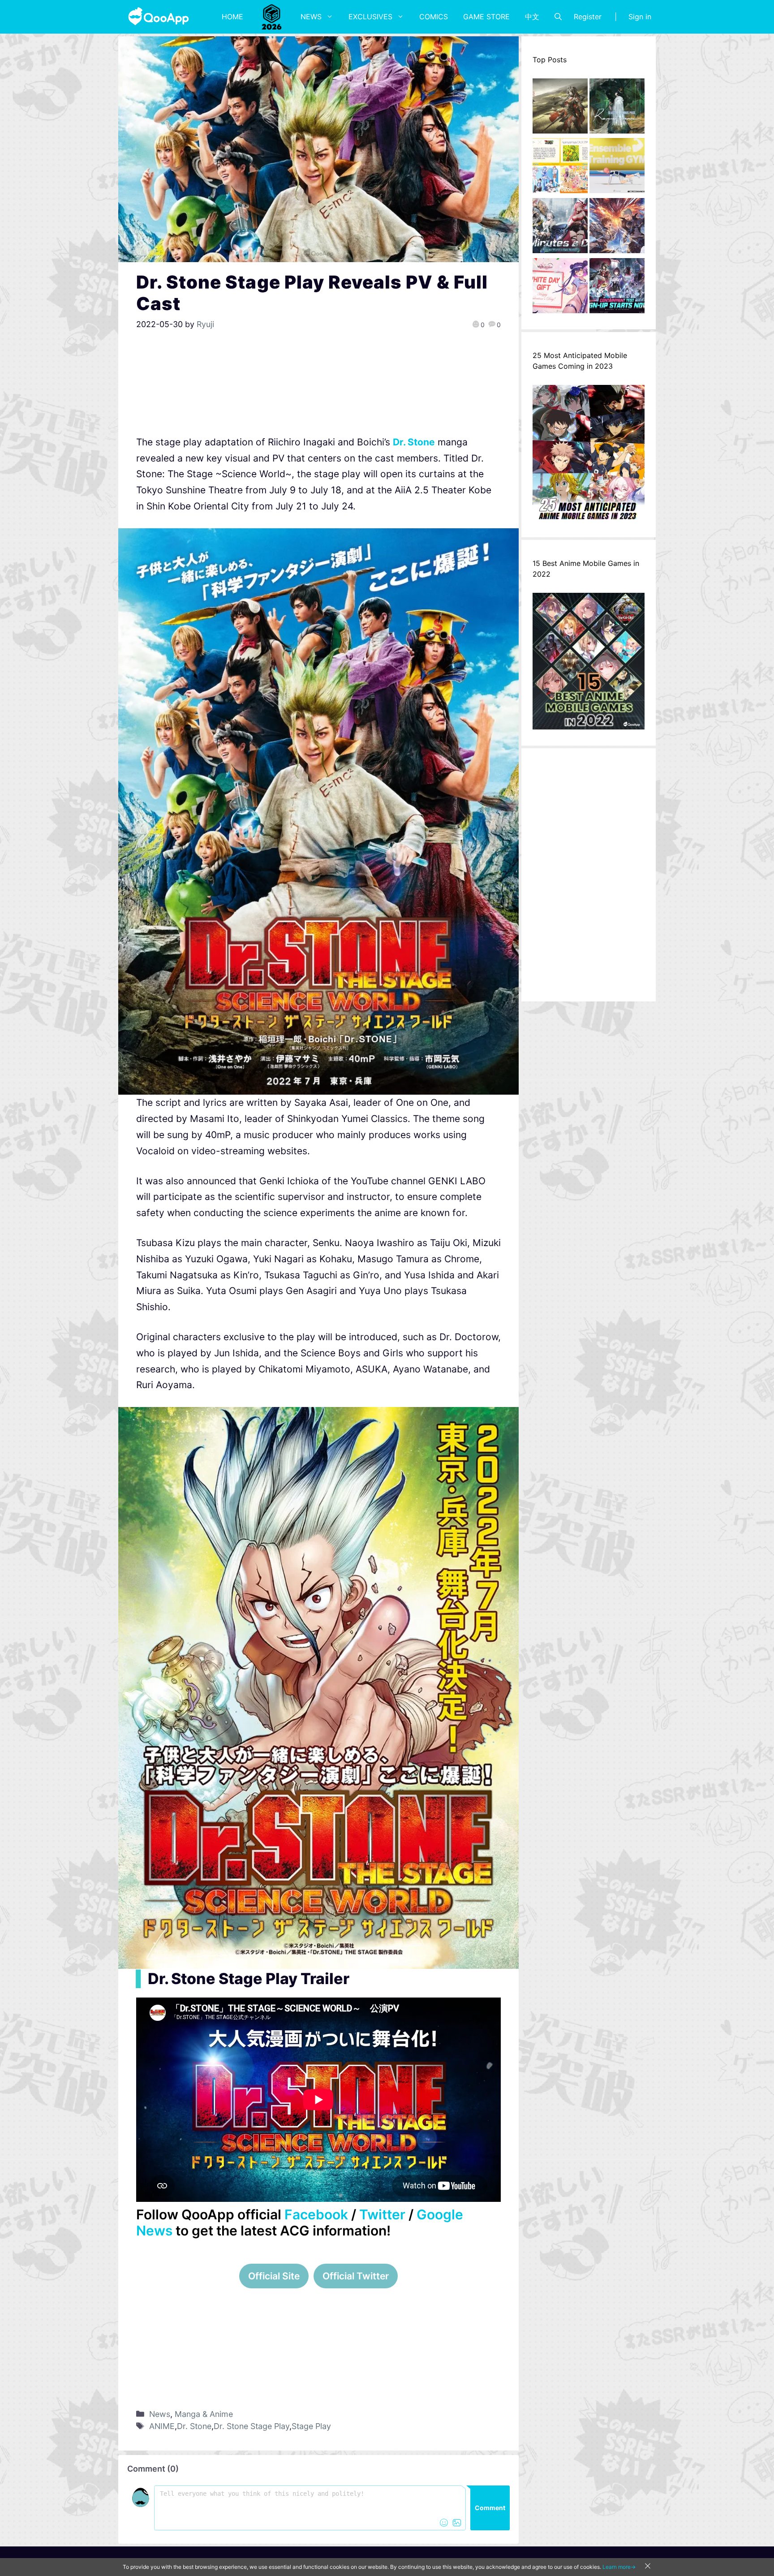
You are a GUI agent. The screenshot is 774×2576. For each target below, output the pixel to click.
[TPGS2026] (272, 17)
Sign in (640, 17)
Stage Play (311, 2426)
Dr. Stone (414, 442)
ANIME (162, 2426)
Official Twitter (356, 2276)
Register (588, 17)
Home (232, 17)
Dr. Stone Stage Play (252, 2426)
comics (434, 17)
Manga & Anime (204, 2414)
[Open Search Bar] (558, 17)
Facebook (316, 2214)
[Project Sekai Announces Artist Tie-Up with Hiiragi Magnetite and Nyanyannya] (560, 168)
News (311, 17)
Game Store (486, 17)
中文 (532, 17)
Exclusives (370, 17)
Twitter (382, 2214)
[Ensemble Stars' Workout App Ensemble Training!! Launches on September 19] (617, 168)
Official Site (274, 2276)
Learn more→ (619, 2567)
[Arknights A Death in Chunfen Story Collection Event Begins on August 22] (560, 108)
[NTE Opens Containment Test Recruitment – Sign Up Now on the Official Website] (617, 288)
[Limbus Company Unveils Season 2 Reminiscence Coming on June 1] (617, 108)
